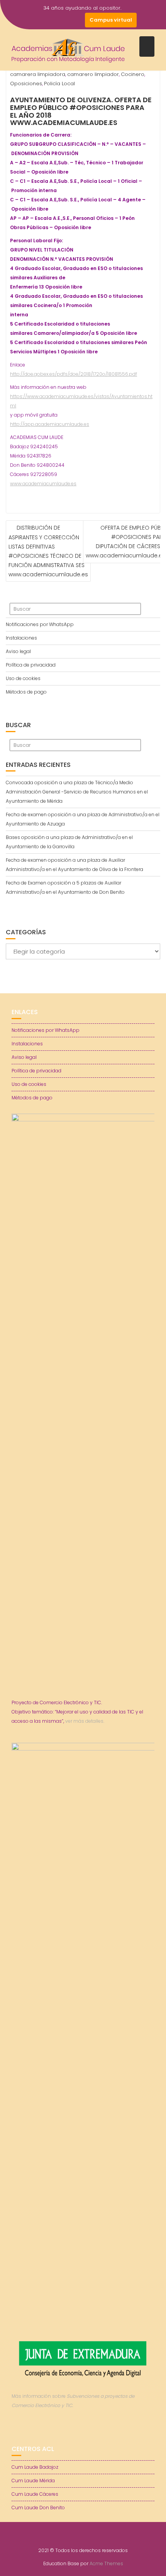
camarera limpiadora (38, 74)
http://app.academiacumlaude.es (50, 424)
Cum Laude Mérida (33, 2481)
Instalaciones (21, 638)
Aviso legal (18, 651)
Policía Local (59, 84)
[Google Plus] (77, 20)
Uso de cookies (23, 678)
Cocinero (133, 74)
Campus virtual (111, 20)
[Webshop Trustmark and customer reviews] (83, 2432)
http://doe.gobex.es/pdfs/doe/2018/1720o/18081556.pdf (74, 374)
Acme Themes (106, 2563)
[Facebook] (36, 20)
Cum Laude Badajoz (35, 2467)
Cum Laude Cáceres (35, 2494)
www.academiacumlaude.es (43, 484)
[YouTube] (63, 20)
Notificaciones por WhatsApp (40, 624)
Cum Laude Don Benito (38, 2508)
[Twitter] (49, 20)
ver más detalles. (85, 1721)
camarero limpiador (93, 74)
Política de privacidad (31, 665)
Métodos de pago (26, 692)
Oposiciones (26, 84)
